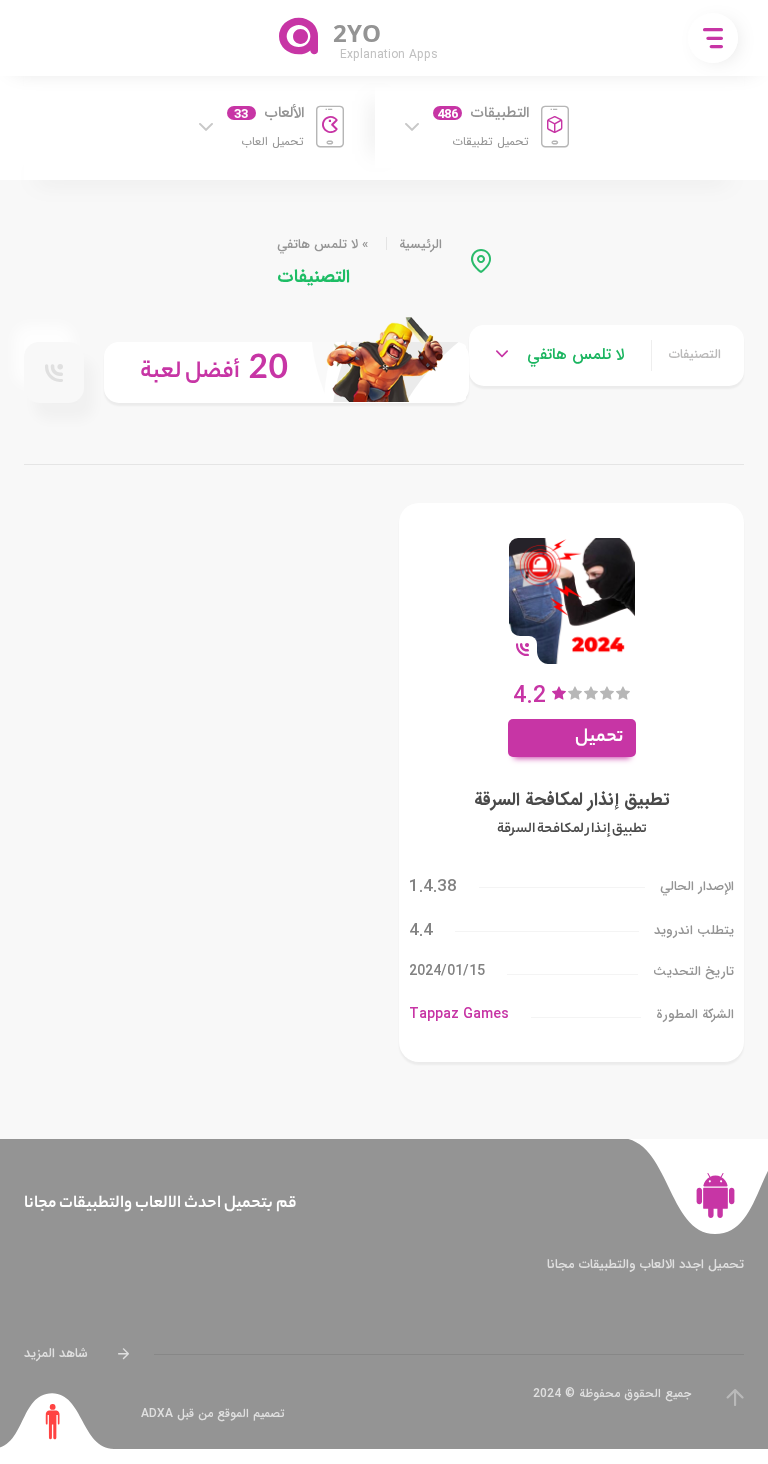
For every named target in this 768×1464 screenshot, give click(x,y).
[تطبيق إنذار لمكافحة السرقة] (572, 599)
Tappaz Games (459, 1014)
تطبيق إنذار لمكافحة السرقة (572, 800)
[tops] (286, 372)
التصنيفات (695, 355)
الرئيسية (420, 244)
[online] (54, 373)
